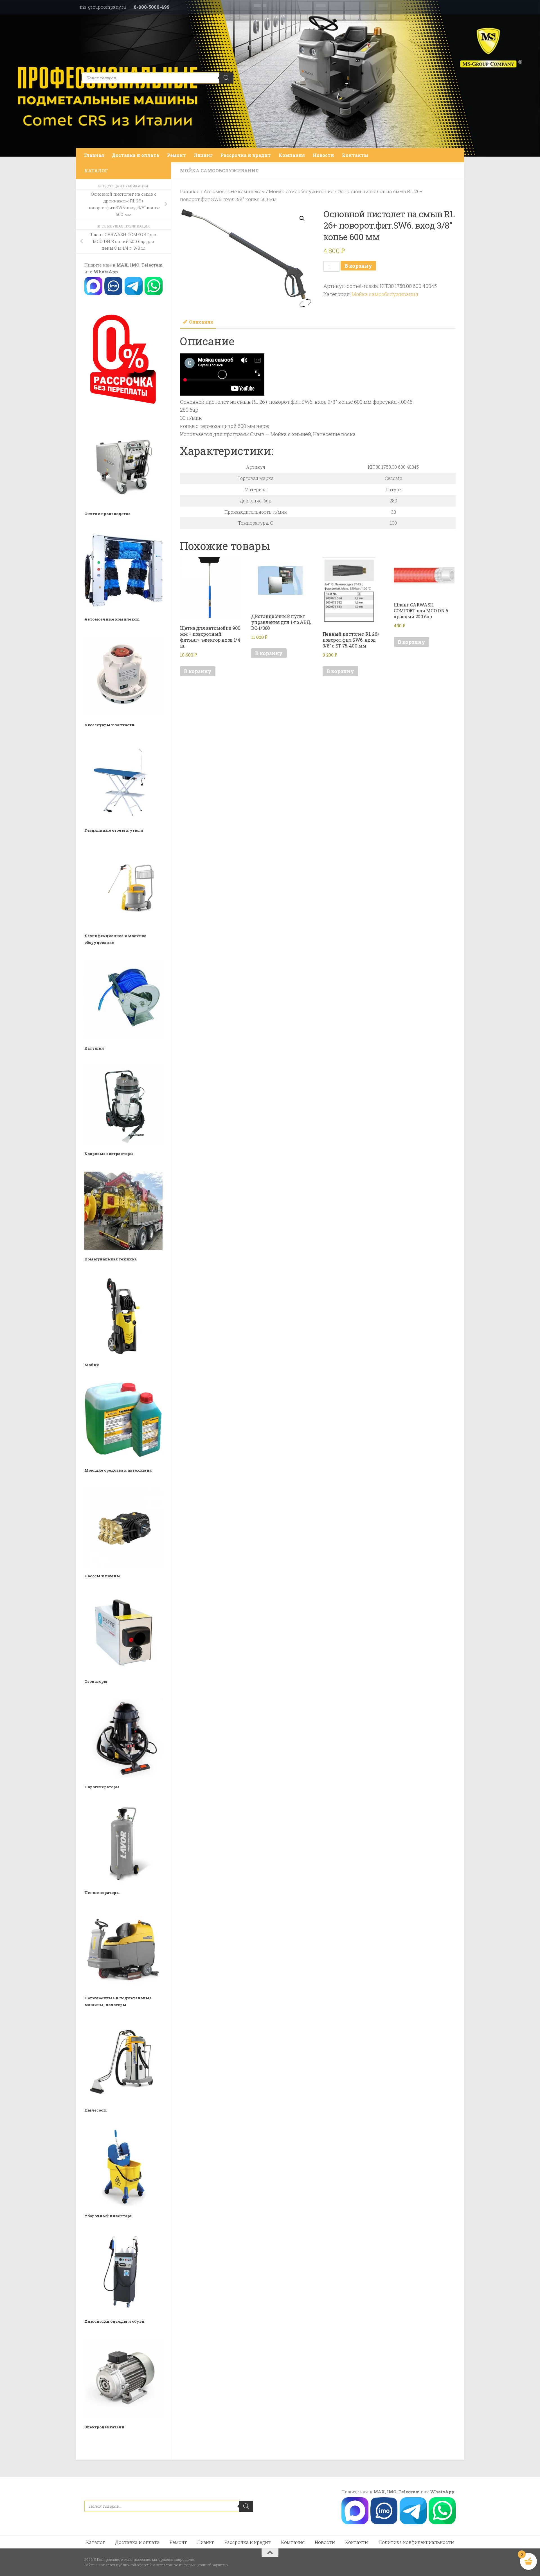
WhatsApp (106, 272)
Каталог (96, 2542)
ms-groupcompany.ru (103, 7)
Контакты (355, 155)
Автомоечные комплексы (234, 191)
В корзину (358, 266)
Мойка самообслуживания (219, 171)
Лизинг (203, 155)
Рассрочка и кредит (246, 155)
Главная (94, 155)
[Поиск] (226, 78)
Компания (292, 155)
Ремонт (176, 155)
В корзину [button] (198, 671)
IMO (135, 265)
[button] (302, 218)
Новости (323, 155)
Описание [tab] (201, 322)
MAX (122, 265)
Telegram (152, 265)
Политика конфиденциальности (416, 2542)
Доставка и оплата (136, 155)
